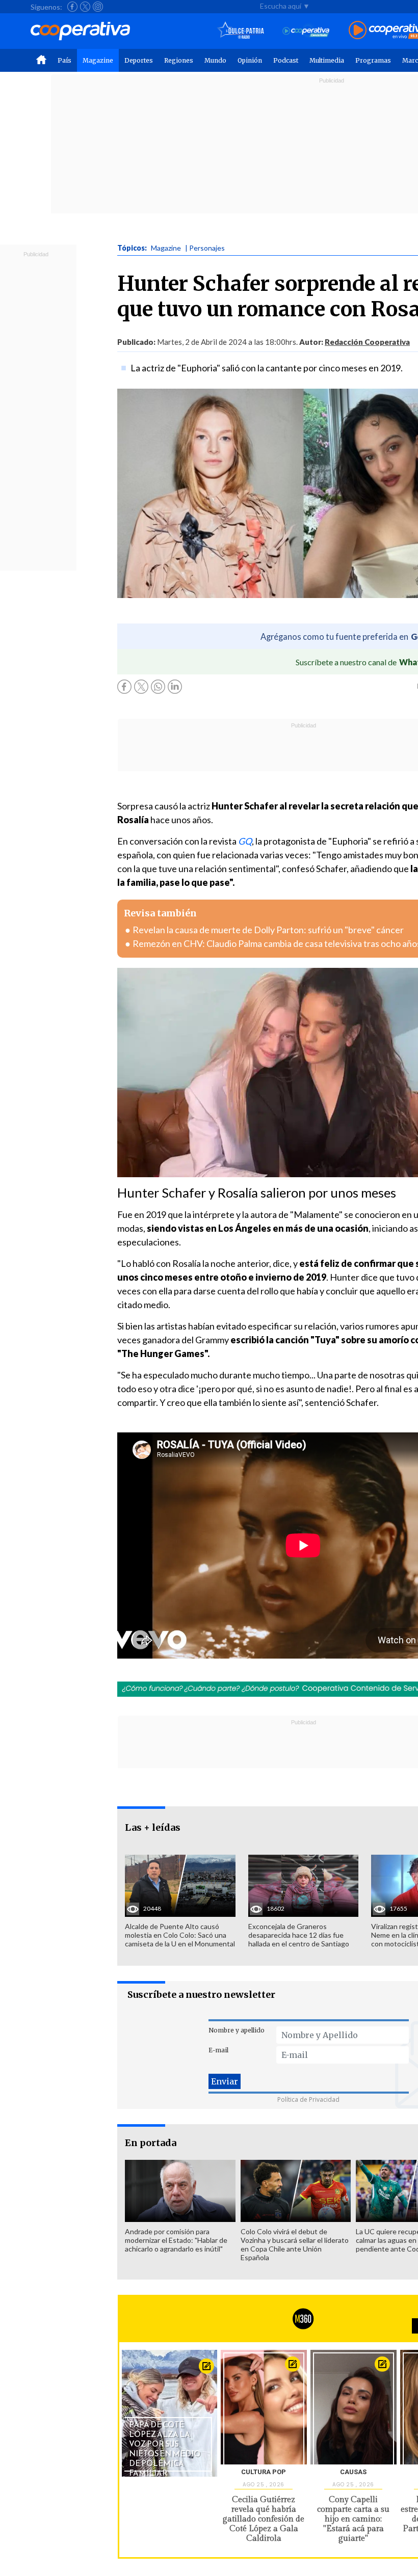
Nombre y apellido (237, 2030)
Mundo (215, 60)
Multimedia (327, 60)
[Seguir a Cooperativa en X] (85, 7)
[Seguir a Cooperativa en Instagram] (98, 7)
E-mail (218, 2050)
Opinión (250, 60)
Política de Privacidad (308, 2099)
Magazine (98, 60)
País (64, 60)
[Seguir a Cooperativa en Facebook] (72, 7)
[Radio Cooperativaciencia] (306, 31)
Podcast (286, 60)
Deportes (139, 60)
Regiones (179, 60)
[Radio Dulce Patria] (241, 31)
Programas (373, 60)
